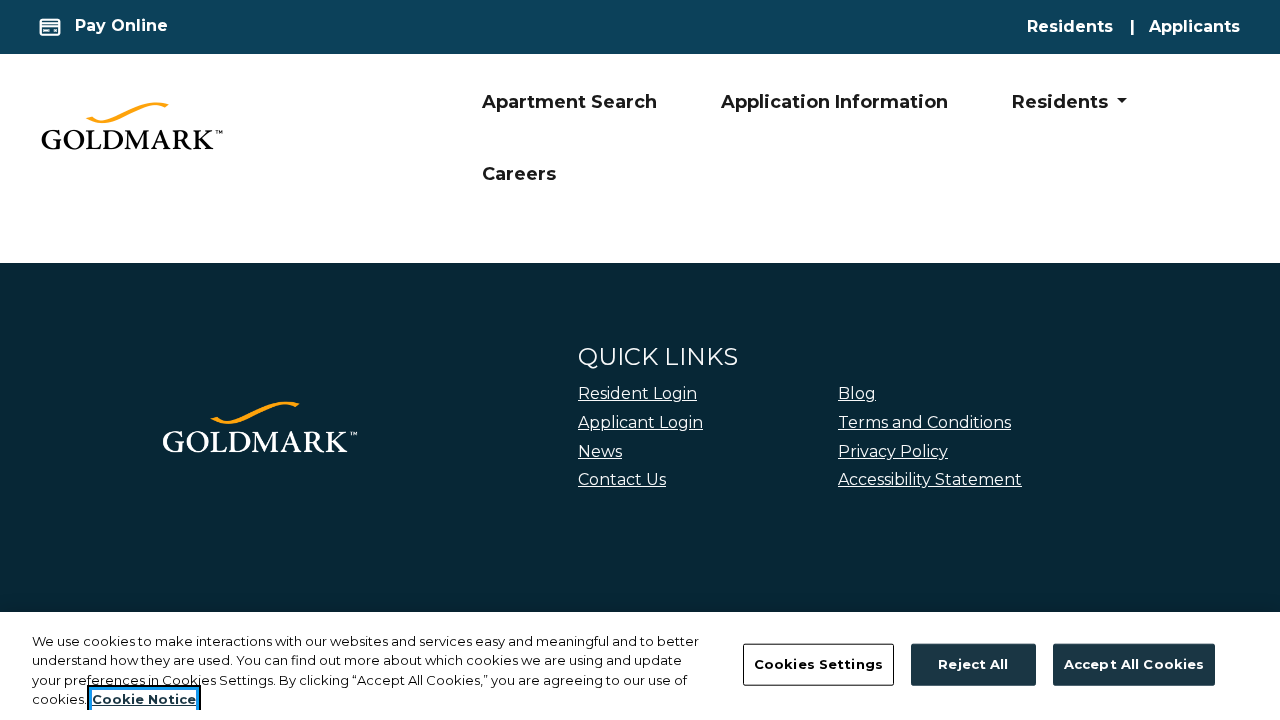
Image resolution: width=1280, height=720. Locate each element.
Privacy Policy (893, 451)
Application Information (834, 102)
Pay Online (119, 25)
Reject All (973, 664)
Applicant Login (640, 422)
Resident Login (637, 393)
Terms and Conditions (924, 422)
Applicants (1195, 26)
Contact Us (622, 479)
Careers (519, 174)
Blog (857, 393)
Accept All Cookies (1134, 664)
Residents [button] (1062, 102)
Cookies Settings (818, 664)
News (600, 451)
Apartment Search (569, 102)
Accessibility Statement (930, 479)
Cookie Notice (144, 699)
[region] (640, 666)
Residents (1087, 26)
